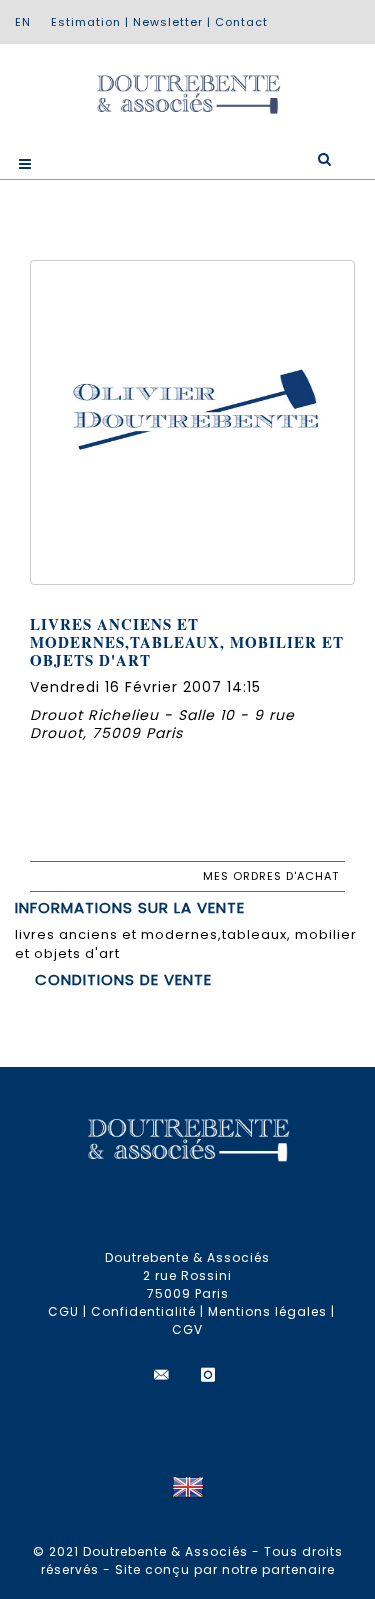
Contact (241, 22)
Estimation (86, 22)
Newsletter (168, 22)
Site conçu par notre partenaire (225, 1569)
